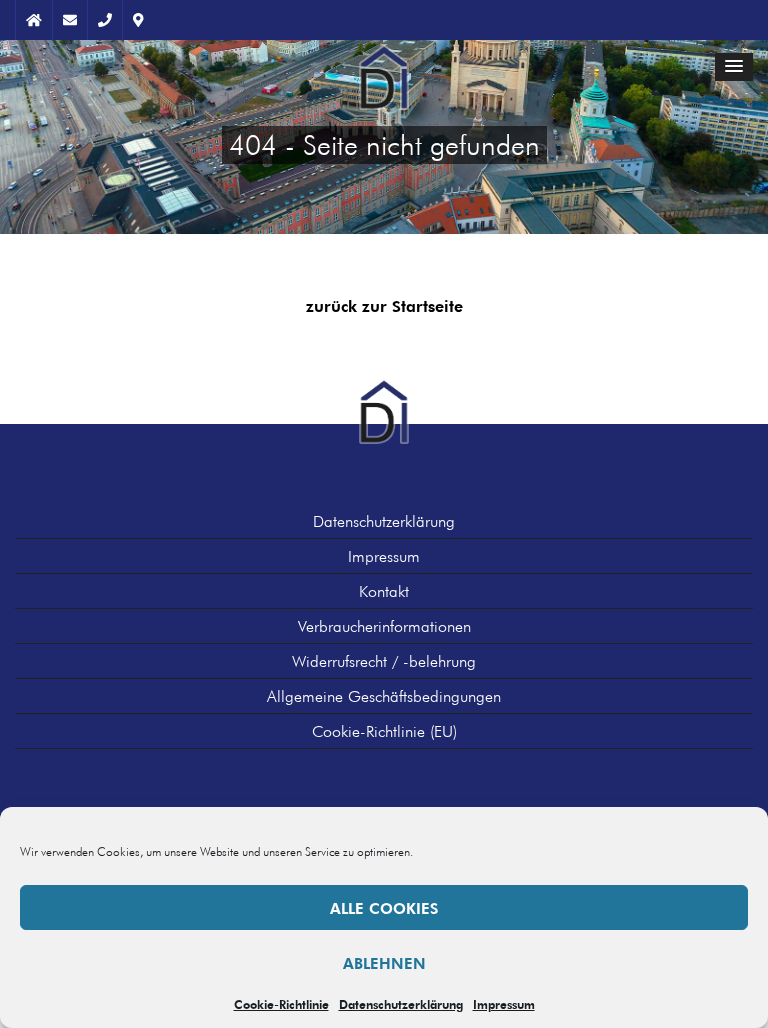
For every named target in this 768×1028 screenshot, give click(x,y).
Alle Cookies (384, 908)
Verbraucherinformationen (384, 626)
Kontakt (384, 591)
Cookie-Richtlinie (281, 1004)
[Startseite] (384, 64)
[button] (734, 67)
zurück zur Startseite (384, 306)
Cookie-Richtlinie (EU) (384, 731)
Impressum (504, 1004)
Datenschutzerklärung (401, 1004)
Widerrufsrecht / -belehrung (384, 661)
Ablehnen (384, 963)
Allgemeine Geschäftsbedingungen (384, 696)
